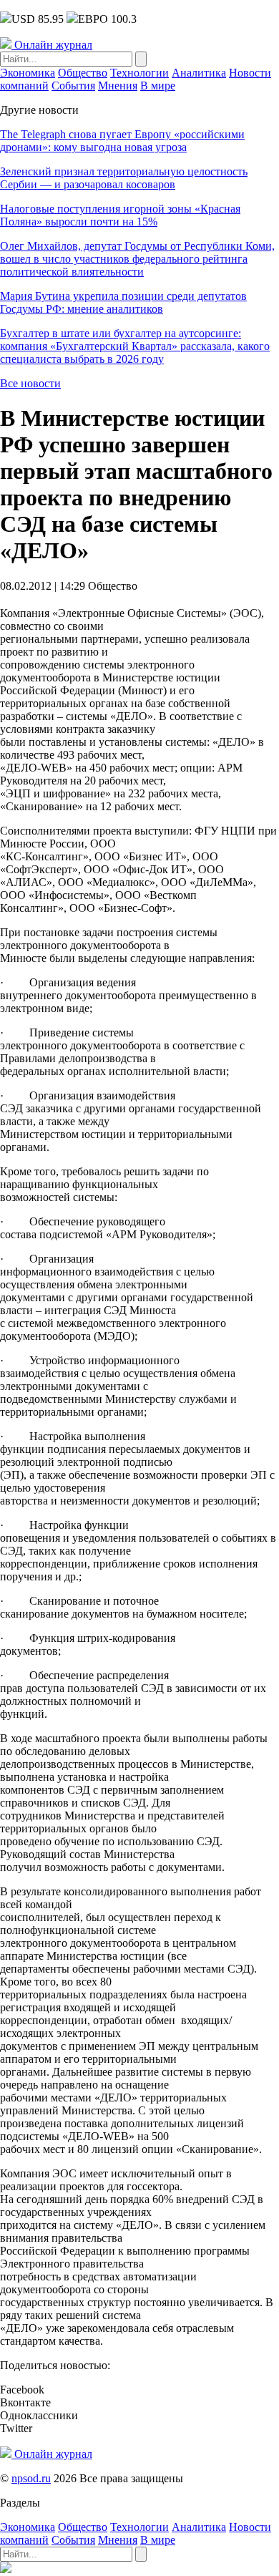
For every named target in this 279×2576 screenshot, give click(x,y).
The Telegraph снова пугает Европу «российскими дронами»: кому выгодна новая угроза (122, 141)
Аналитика (199, 73)
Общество (83, 73)
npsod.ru (31, 2478)
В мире (158, 86)
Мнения (118, 86)
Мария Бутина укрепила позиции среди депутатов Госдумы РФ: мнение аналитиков (123, 302)
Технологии (139, 73)
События (73, 86)
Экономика (28, 73)
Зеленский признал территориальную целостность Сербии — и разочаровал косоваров (124, 178)
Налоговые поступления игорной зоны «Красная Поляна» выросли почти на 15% (120, 215)
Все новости (30, 383)
